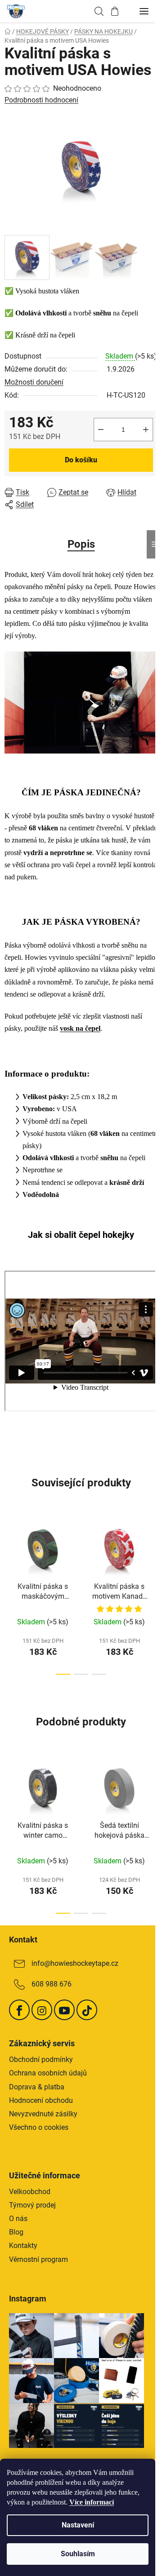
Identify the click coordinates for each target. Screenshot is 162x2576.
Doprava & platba (37, 2087)
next (153, 1553)
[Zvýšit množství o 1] (146, 430)
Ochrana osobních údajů (48, 2073)
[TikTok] (87, 2010)
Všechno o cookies (39, 2127)
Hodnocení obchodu (41, 2100)
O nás (18, 2219)
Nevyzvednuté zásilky (43, 2114)
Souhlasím (78, 2554)
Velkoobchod (30, 2192)
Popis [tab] (81, 544)
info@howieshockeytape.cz (75, 1964)
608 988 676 (52, 1984)
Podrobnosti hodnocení (41, 100)
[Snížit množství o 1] (101, 430)
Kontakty (23, 2246)
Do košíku (81, 460)
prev (9, 1553)
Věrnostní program (38, 2259)
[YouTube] (64, 2010)
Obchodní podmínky (41, 2059)
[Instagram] (42, 2010)
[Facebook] (19, 2010)
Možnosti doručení (34, 382)
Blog (16, 2232)
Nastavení (78, 2525)
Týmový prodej (32, 2205)
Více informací (92, 2502)
